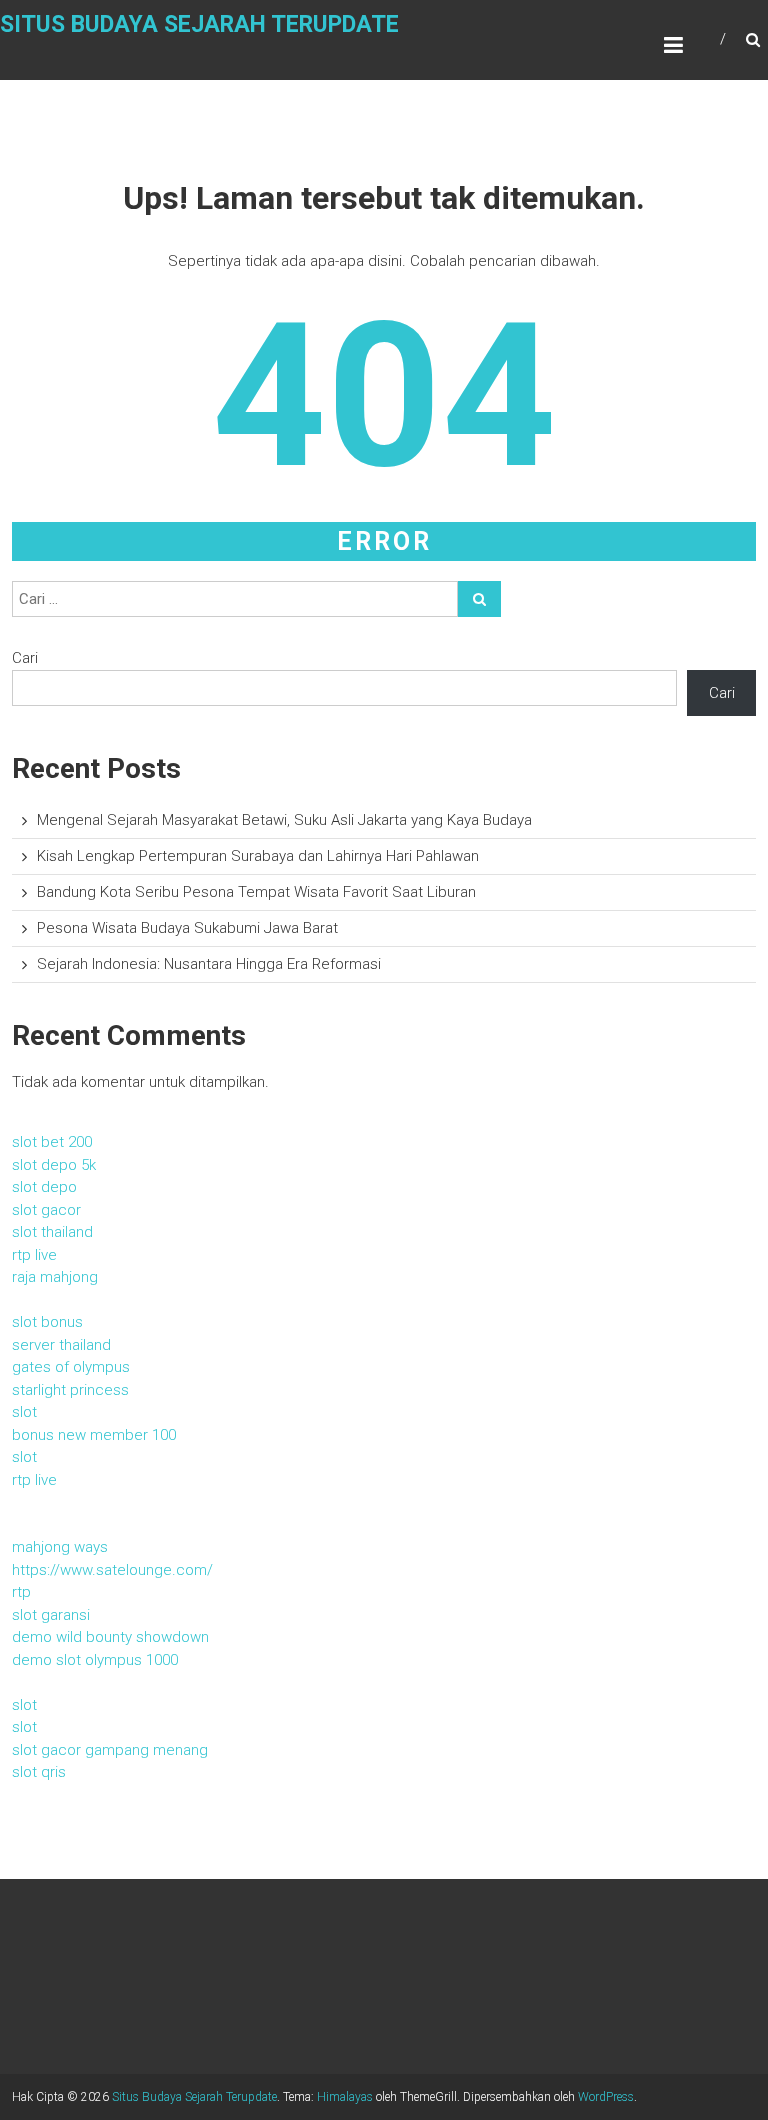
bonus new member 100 (94, 1435)
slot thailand (52, 1232)
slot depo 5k (54, 1165)
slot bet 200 (52, 1142)
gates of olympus (71, 1367)
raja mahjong (55, 1277)
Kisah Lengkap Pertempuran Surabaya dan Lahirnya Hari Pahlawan (258, 856)
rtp (21, 1592)
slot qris (39, 1772)
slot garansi (51, 1615)
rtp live (34, 1255)
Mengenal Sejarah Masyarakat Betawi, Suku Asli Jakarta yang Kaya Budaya (284, 820)
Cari (25, 658)
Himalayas (345, 2097)
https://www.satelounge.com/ (112, 1570)
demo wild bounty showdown (110, 1637)
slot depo (44, 1187)
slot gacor (46, 1210)
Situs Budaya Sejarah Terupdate (199, 24)
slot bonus (47, 1322)
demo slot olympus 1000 (95, 1660)
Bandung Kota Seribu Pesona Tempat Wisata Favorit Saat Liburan (256, 892)
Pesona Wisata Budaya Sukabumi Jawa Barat (187, 928)
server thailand (61, 1345)
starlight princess (70, 1390)
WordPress (606, 2097)
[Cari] (479, 599)
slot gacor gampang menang (110, 1750)
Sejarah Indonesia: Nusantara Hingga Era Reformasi (209, 964)
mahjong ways (60, 1547)
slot (24, 1412)
